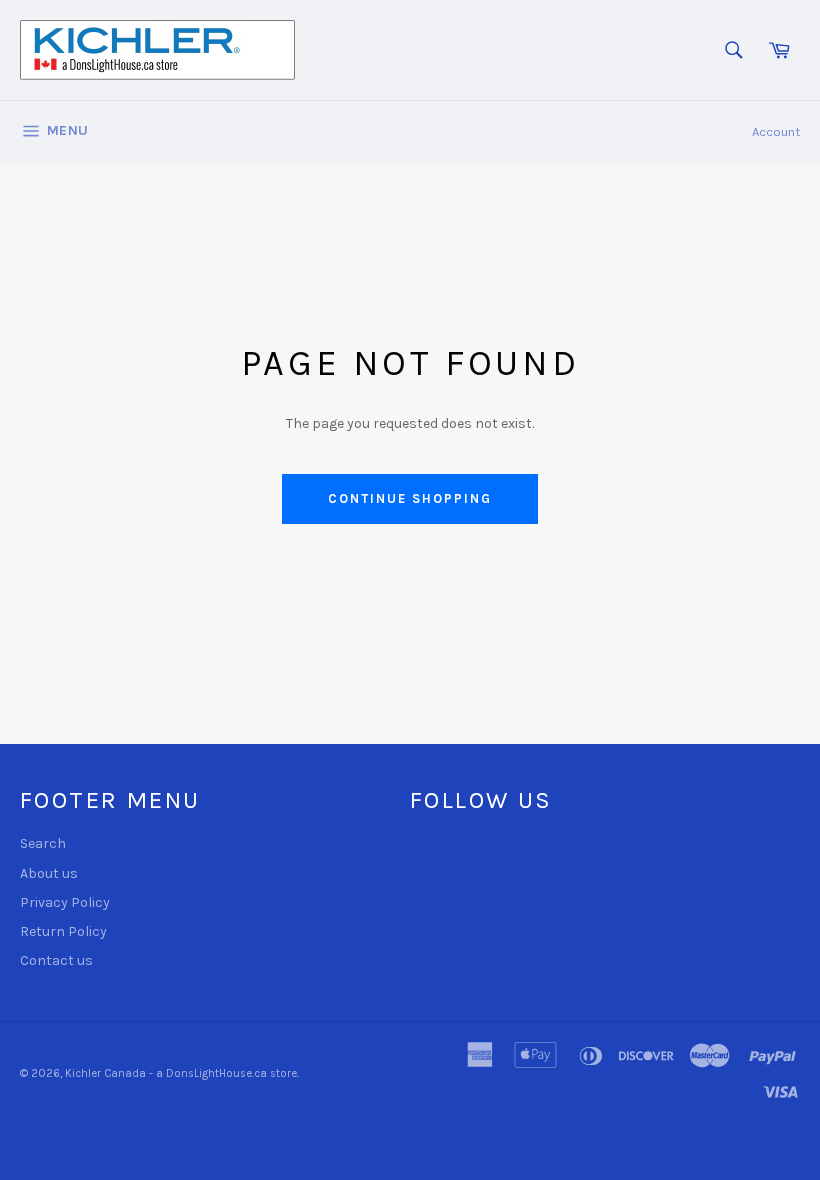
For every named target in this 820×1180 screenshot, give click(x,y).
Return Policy (63, 931)
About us (49, 873)
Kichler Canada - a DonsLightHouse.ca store (181, 1073)
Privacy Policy (65, 902)
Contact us (56, 960)
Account (776, 131)
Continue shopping (409, 498)
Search (43, 843)
